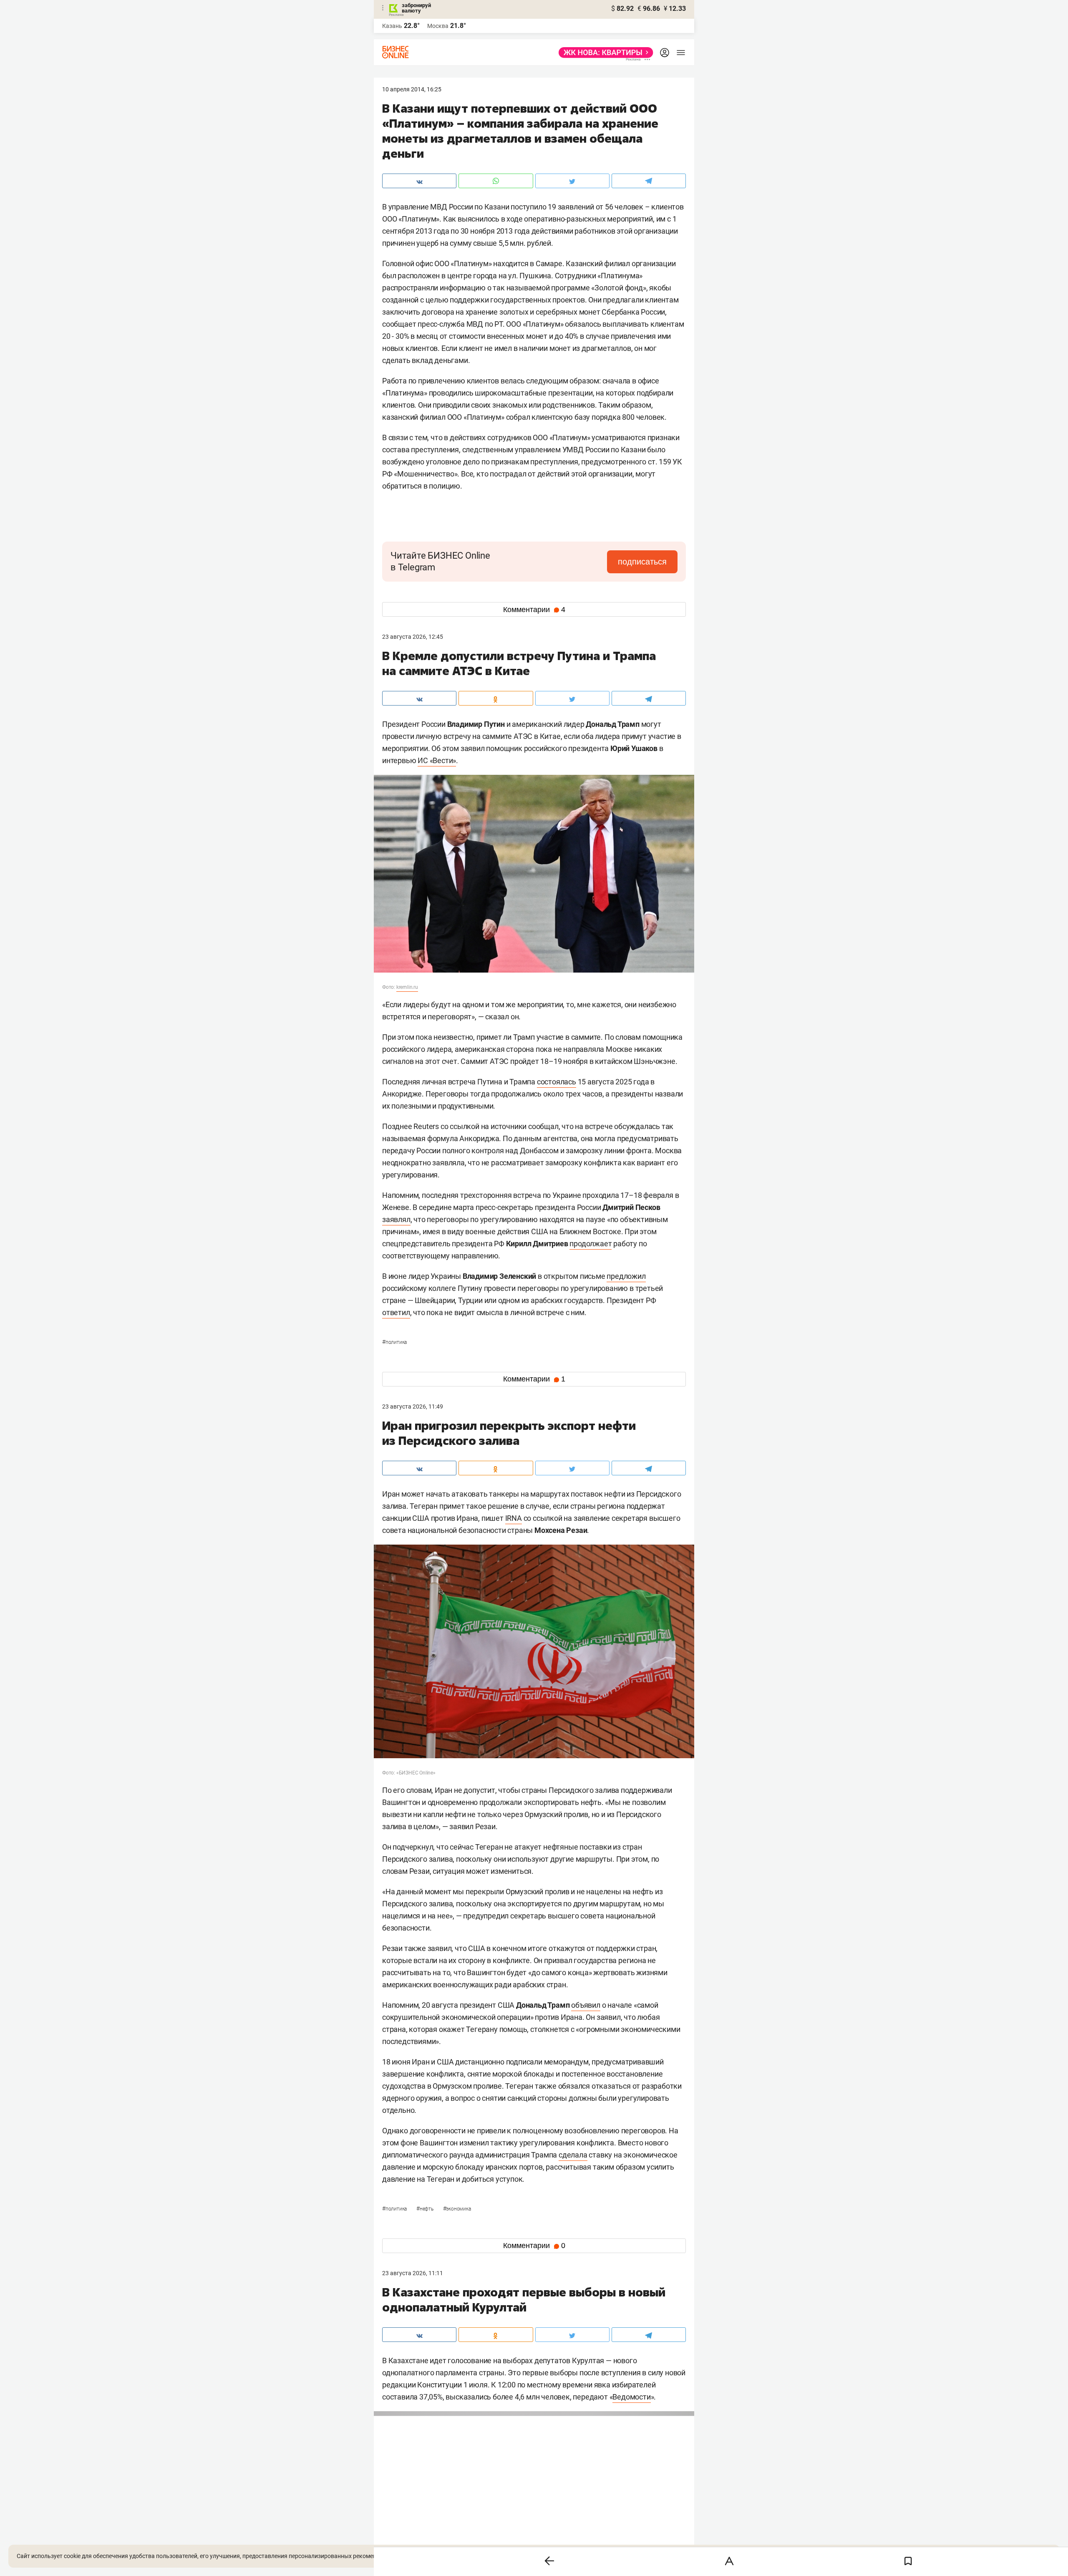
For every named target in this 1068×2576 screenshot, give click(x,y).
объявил (586, 2005)
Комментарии (534, 610)
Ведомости (631, 2397)
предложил (626, 1276)
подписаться (642, 562)
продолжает (591, 1244)
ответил (396, 1312)
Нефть (426, 2209)
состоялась (557, 1082)
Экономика (457, 2209)
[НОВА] (603, 53)
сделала (573, 2155)
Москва (438, 26)
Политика (394, 1342)
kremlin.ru (407, 987)
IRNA (514, 1518)
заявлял (396, 1219)
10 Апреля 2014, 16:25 (412, 89)
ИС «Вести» (437, 760)
